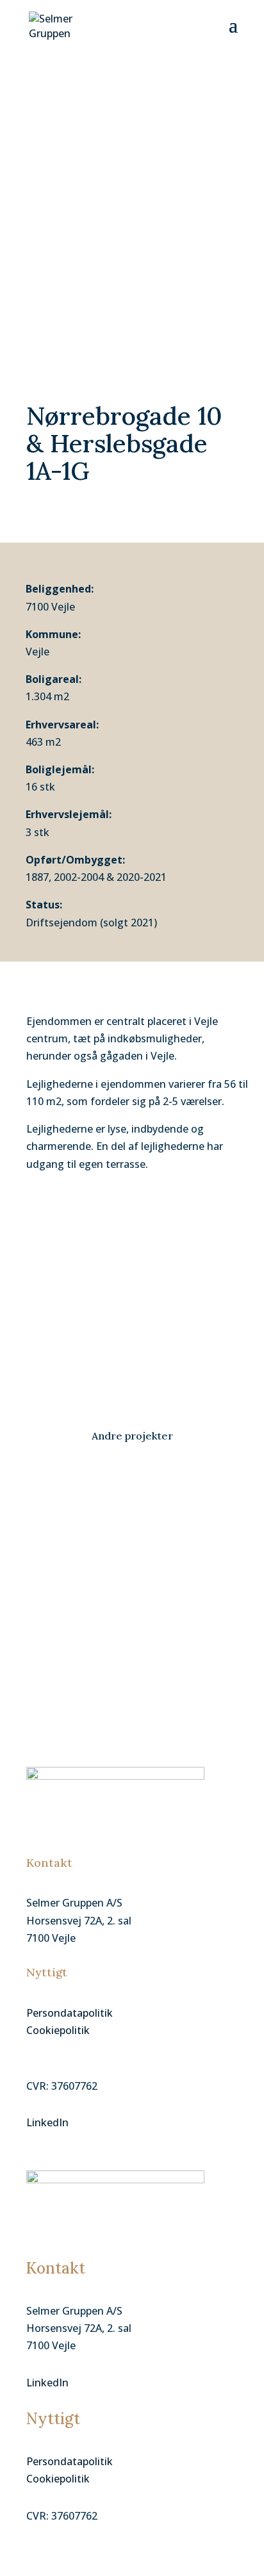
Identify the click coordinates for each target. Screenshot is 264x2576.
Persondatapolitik (70, 2013)
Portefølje (47, 1540)
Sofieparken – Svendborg (94, 1653)
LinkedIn (47, 2122)
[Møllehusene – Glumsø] (132, 1498)
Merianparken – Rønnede (95, 1589)
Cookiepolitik (58, 2030)
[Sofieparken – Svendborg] (132, 1626)
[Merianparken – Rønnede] (132, 1562)
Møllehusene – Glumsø (87, 1526)
